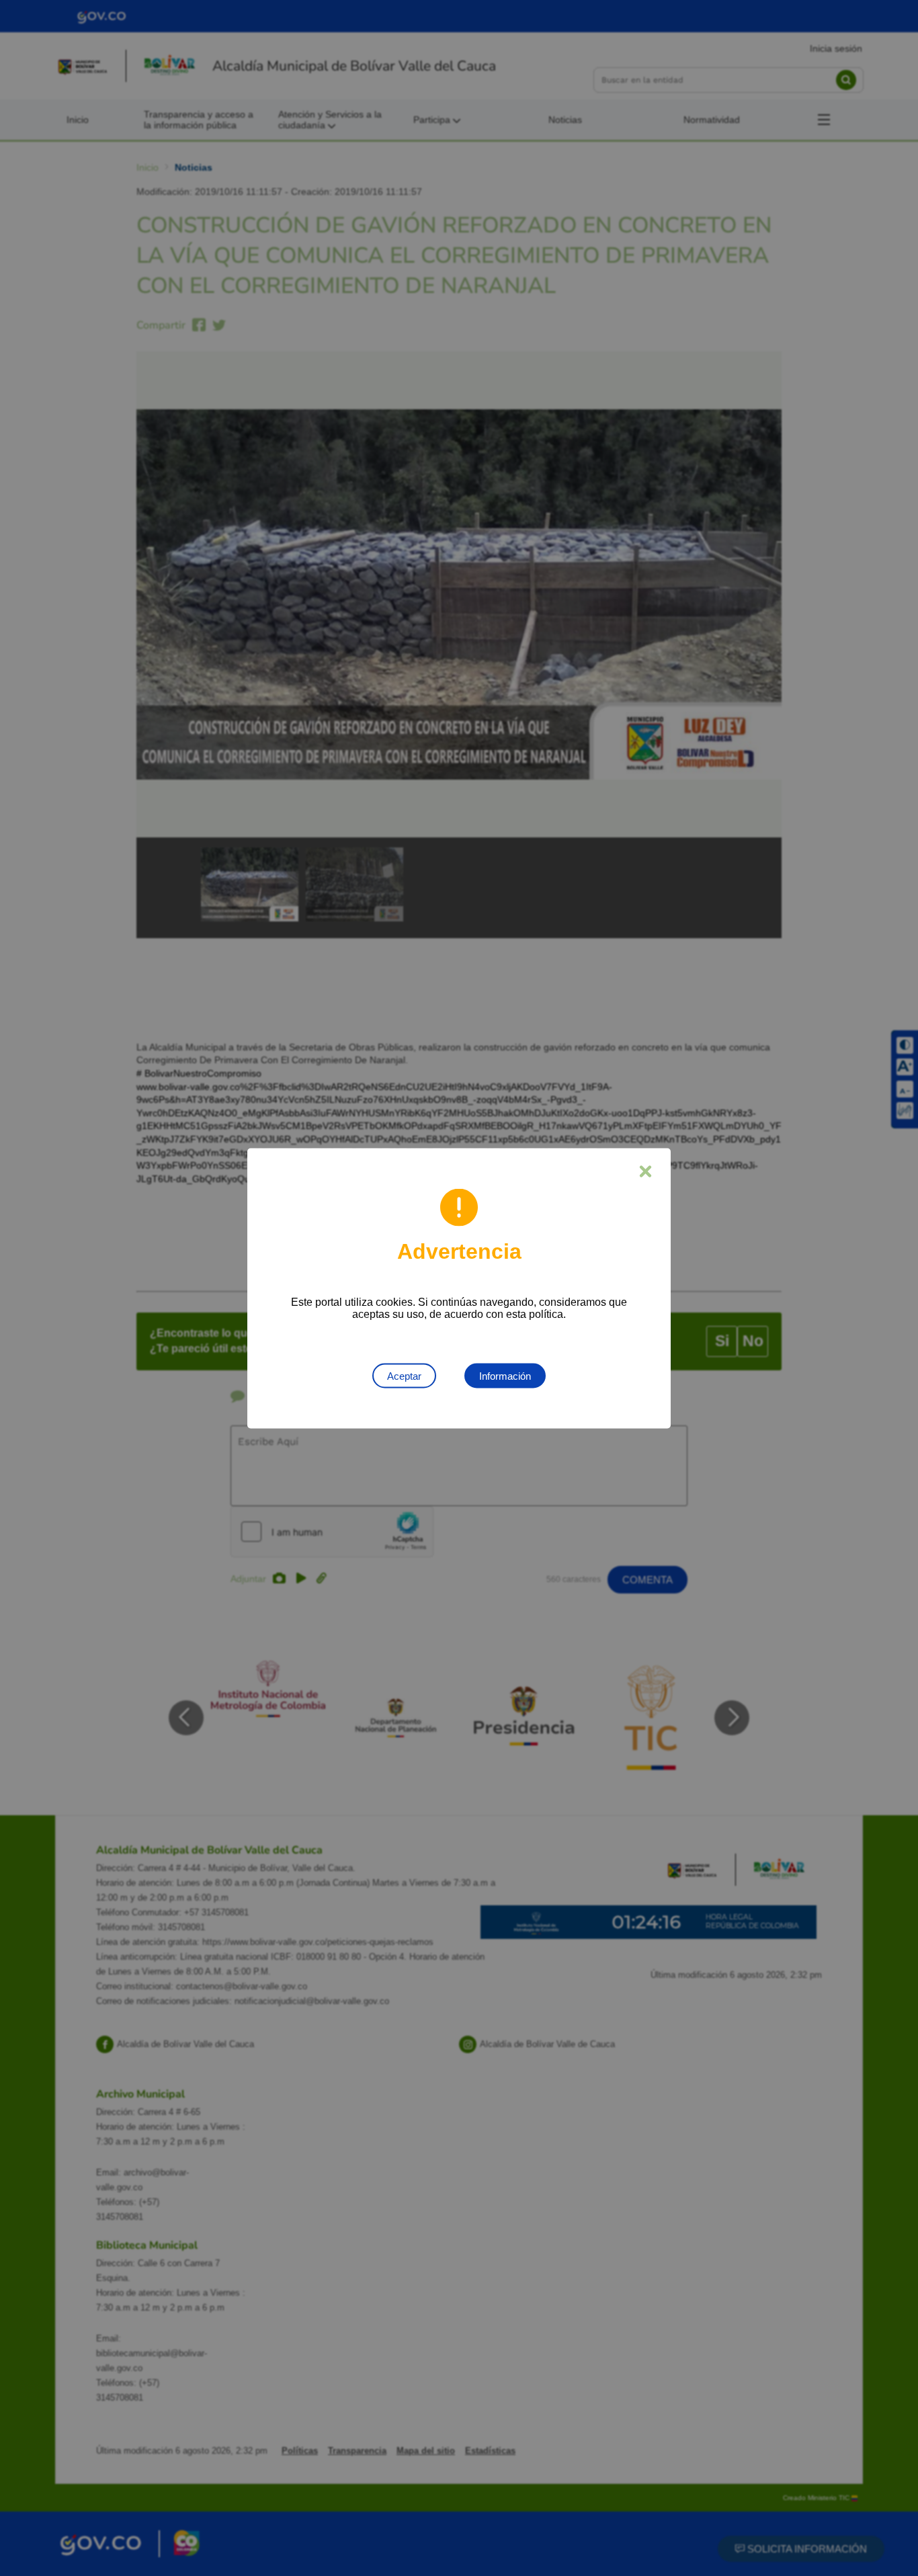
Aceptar (404, 1375)
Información (505, 1375)
